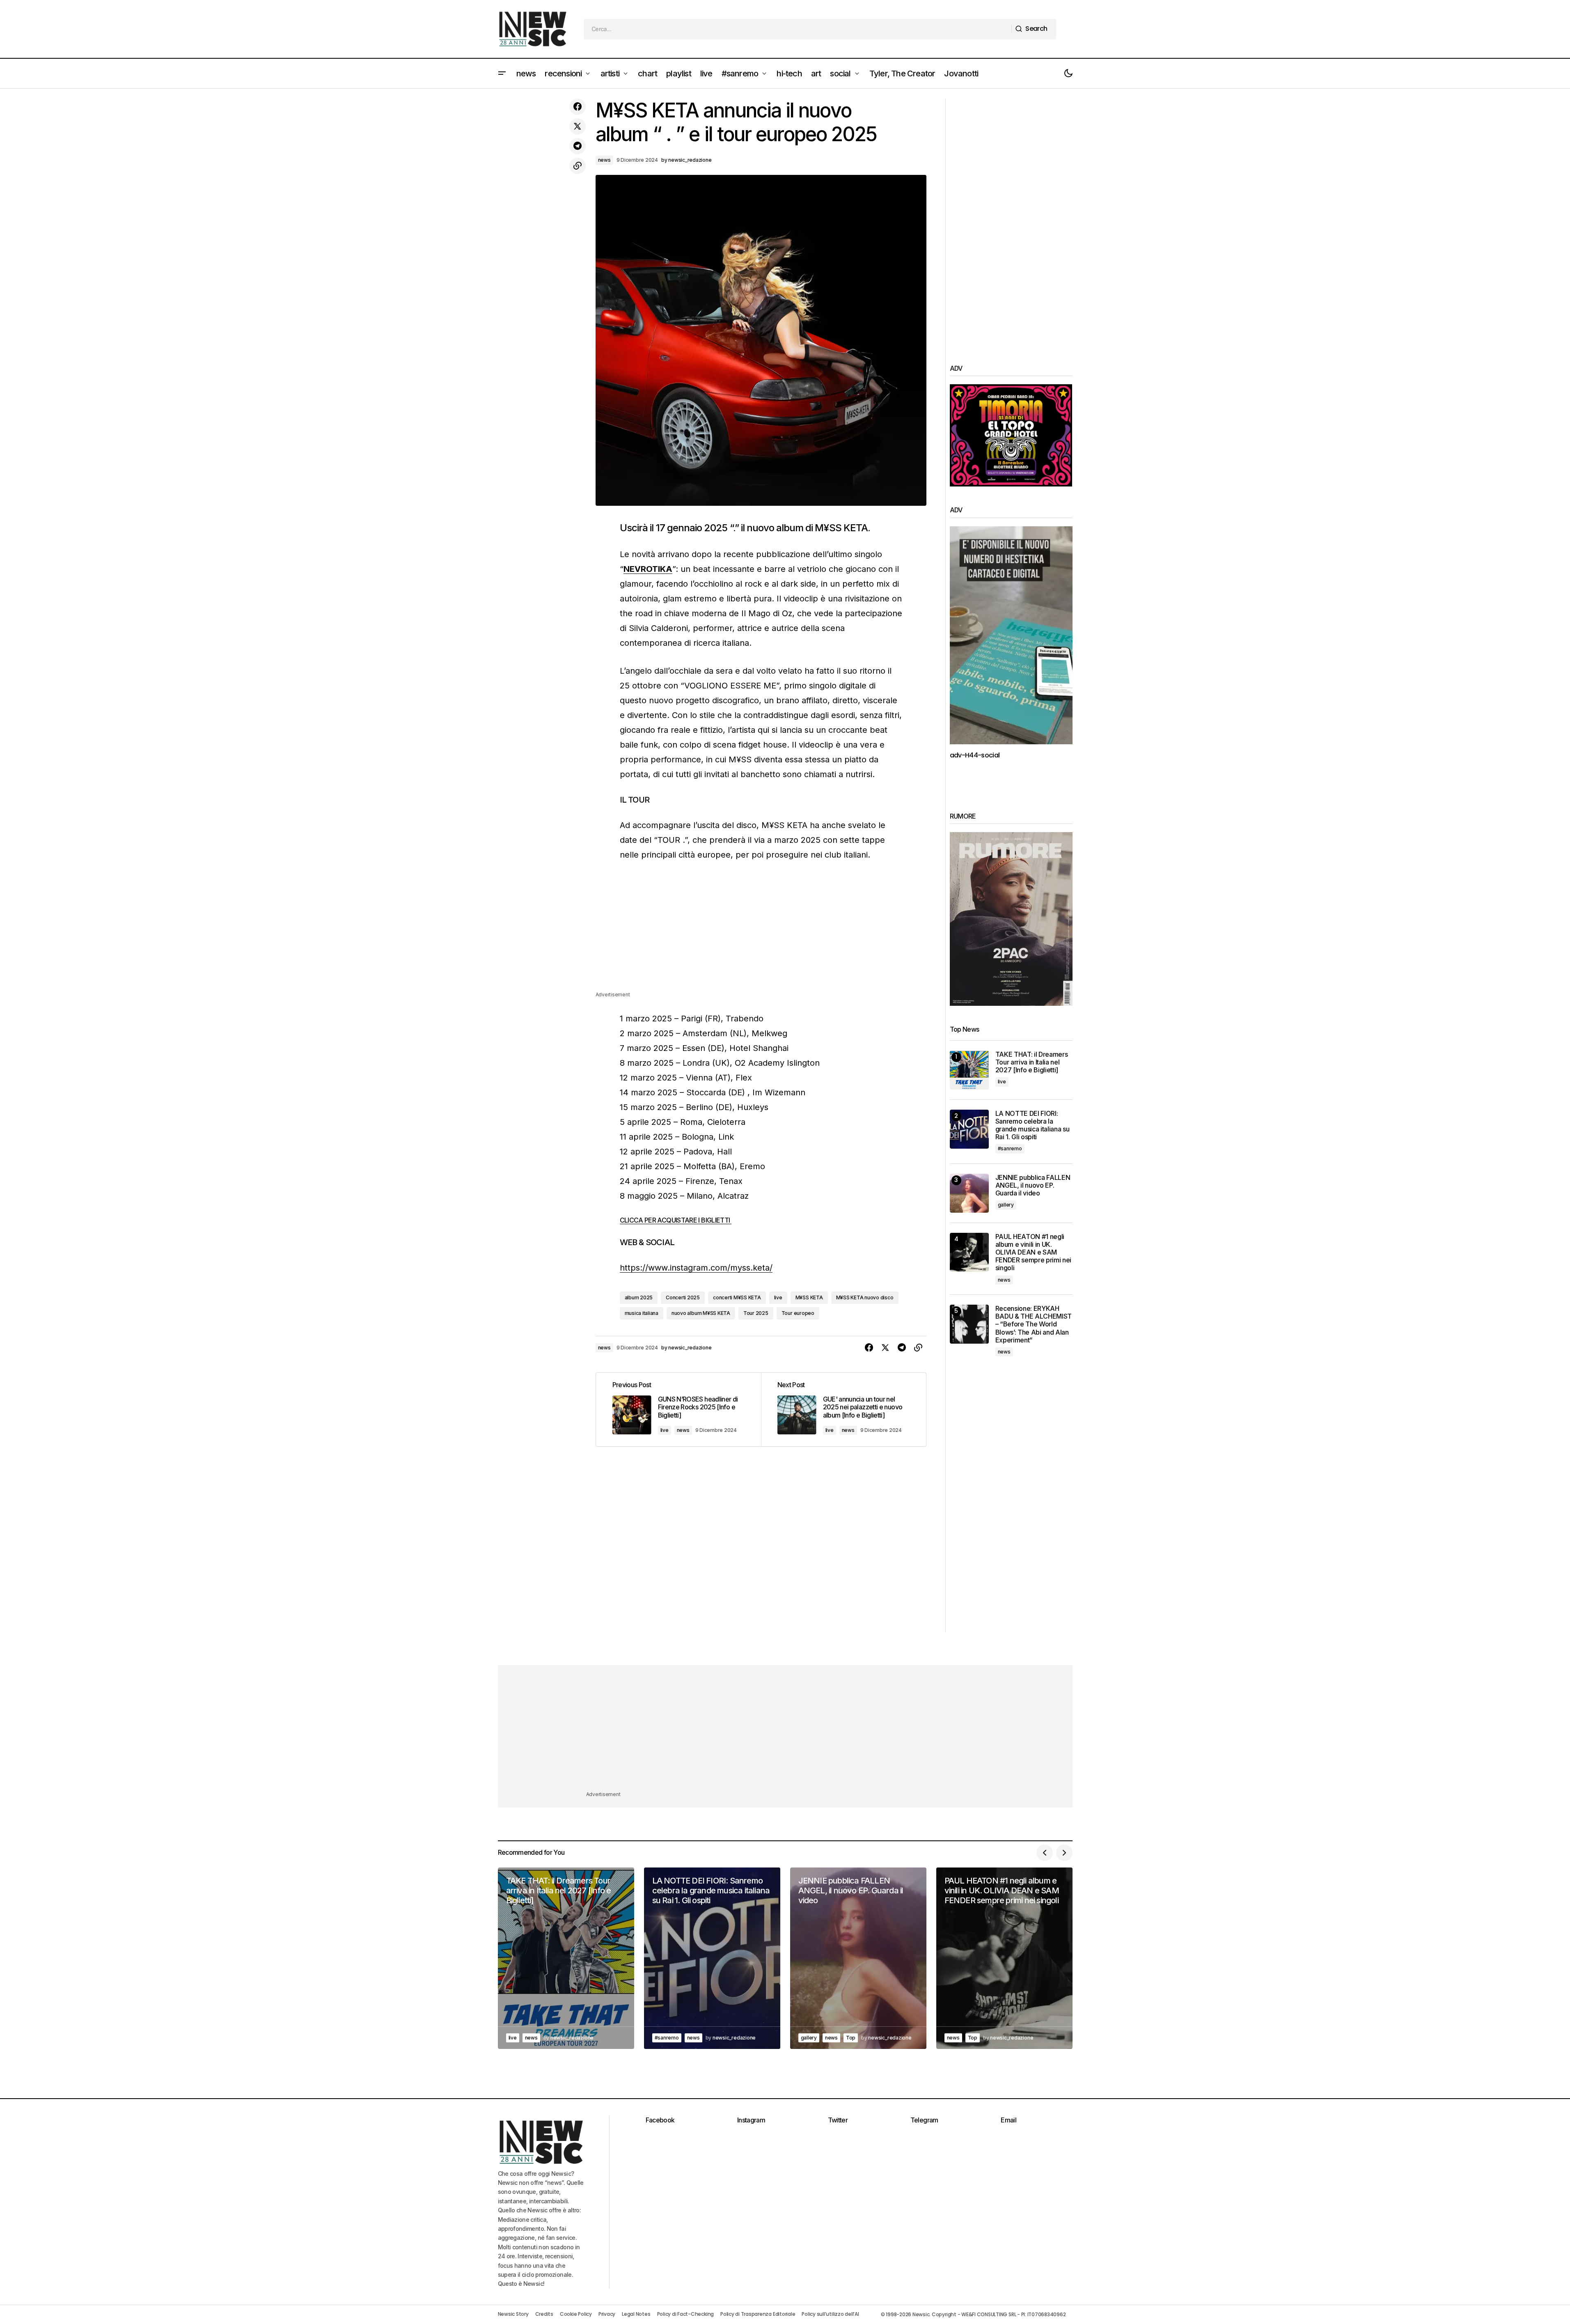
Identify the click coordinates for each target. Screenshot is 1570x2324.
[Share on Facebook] (578, 107)
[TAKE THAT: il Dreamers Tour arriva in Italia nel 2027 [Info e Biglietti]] (969, 1070)
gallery (1006, 1205)
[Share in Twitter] (578, 126)
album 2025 (639, 1297)
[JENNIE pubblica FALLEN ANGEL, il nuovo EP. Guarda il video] (969, 1193)
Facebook (660, 2120)
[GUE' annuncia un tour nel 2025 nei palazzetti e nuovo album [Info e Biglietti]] (843, 1410)
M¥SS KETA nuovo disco (865, 1297)
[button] (502, 73)
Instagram (751, 2120)
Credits (544, 2314)
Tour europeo (798, 1313)
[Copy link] (578, 166)
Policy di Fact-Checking (685, 2314)
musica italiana (642, 1313)
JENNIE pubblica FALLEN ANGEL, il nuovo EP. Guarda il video (1033, 1185)
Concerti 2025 (683, 1297)
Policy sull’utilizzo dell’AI (830, 2314)
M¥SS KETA (809, 1297)
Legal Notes (636, 2314)
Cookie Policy (576, 2314)
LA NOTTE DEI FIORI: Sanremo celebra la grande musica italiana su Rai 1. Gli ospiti (1033, 1125)
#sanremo (1010, 1148)
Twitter (838, 2120)
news (604, 160)
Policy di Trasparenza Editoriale (758, 2314)
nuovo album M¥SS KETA (701, 1313)
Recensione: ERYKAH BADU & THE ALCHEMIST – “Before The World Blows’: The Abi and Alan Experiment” (1034, 1324)
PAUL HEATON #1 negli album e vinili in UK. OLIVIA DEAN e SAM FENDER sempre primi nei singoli (1034, 1253)
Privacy (607, 2314)
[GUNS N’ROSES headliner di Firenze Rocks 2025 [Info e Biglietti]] (678, 1410)
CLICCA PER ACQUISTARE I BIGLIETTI (676, 1220)
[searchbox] (798, 29)
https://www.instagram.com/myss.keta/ (696, 1268)
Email (1008, 2120)
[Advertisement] (761, 933)
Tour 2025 (756, 1313)
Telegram (924, 2120)
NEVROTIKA (648, 569)
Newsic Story (513, 2314)
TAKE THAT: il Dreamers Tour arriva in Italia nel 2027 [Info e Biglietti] (1032, 1062)
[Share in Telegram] (578, 146)
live (778, 1297)
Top (851, 2038)
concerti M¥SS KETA (737, 1297)
